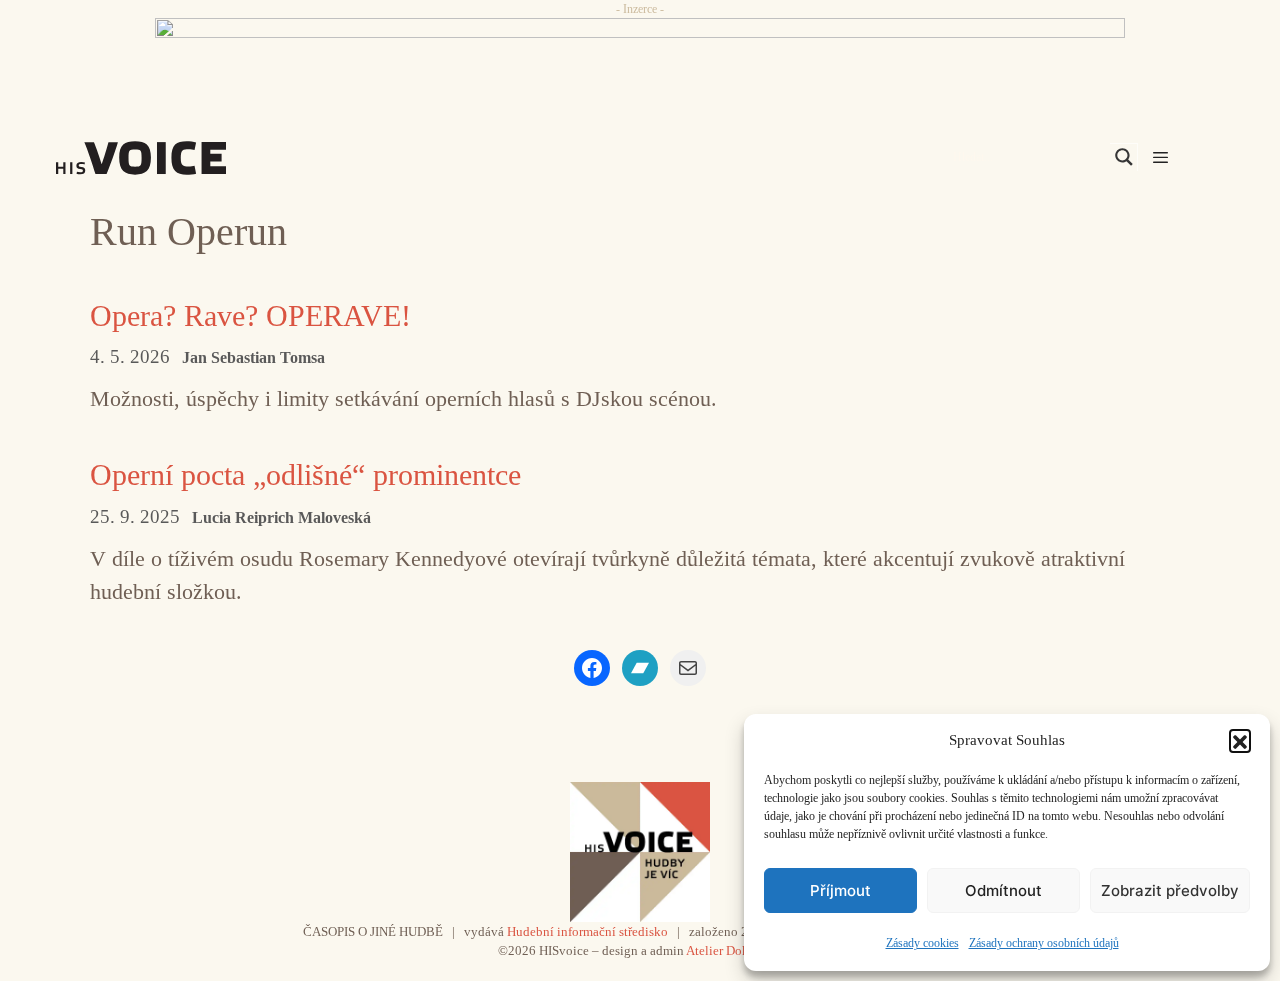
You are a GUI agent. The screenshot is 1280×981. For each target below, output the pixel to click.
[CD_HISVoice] (640, 63)
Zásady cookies (922, 943)
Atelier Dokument (734, 950)
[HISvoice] (185, 158)
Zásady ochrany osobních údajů (1044, 943)
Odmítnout (1003, 890)
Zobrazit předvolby (1170, 890)
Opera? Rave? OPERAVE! (250, 315)
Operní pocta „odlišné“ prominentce (305, 474)
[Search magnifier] (1124, 157)
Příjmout (840, 890)
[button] (1240, 740)
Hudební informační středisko (587, 931)
